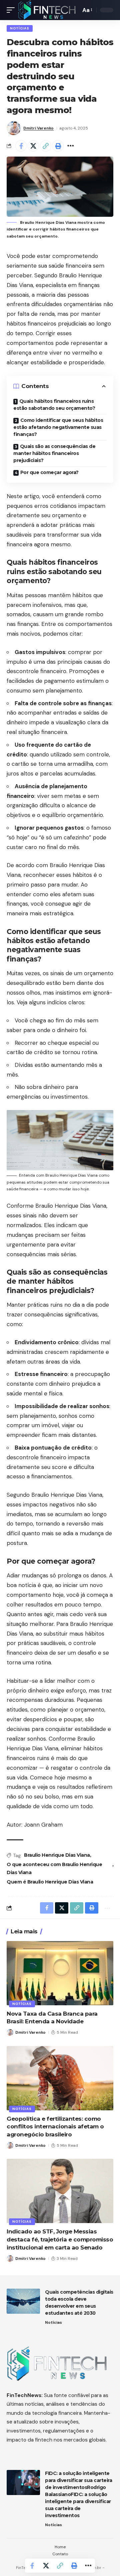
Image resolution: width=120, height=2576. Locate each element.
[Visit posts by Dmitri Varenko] (14, 128)
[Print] (58, 146)
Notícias (20, 28)
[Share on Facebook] (21, 146)
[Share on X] (33, 146)
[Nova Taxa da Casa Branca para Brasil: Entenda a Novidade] (60, 1973)
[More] (70, 146)
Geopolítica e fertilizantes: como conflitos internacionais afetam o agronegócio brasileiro (55, 2127)
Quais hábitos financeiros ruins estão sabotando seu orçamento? (54, 405)
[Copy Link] (46, 146)
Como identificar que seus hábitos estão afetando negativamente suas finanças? (58, 427)
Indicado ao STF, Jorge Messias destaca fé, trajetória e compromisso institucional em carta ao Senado (60, 2239)
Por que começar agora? (49, 472)
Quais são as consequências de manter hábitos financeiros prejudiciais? (54, 453)
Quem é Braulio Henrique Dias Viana (50, 1882)
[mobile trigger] (12, 10)
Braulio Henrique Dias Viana (57, 1855)
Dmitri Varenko (38, 128)
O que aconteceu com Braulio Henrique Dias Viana (54, 1868)
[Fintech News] (47, 10)
